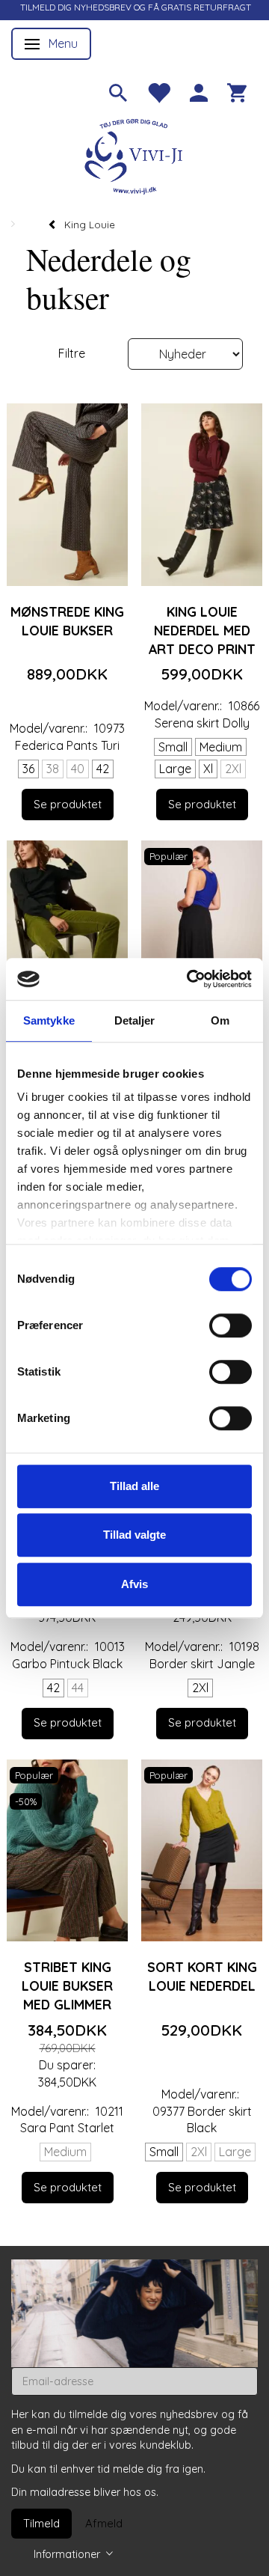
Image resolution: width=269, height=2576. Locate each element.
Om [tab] (220, 1020)
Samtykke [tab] (49, 1020)
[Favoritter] (158, 91)
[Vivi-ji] (134, 155)
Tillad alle (134, 1486)
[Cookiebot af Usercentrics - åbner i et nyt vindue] (190, 979)
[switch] (231, 1325)
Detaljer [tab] (135, 1020)
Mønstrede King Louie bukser (67, 621)
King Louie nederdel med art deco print (202, 630)
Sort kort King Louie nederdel (202, 1976)
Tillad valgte (134, 1535)
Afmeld (104, 2523)
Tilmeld (41, 2523)
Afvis (134, 1584)
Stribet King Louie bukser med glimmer (67, 1986)
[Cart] (237, 91)
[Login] (199, 91)
